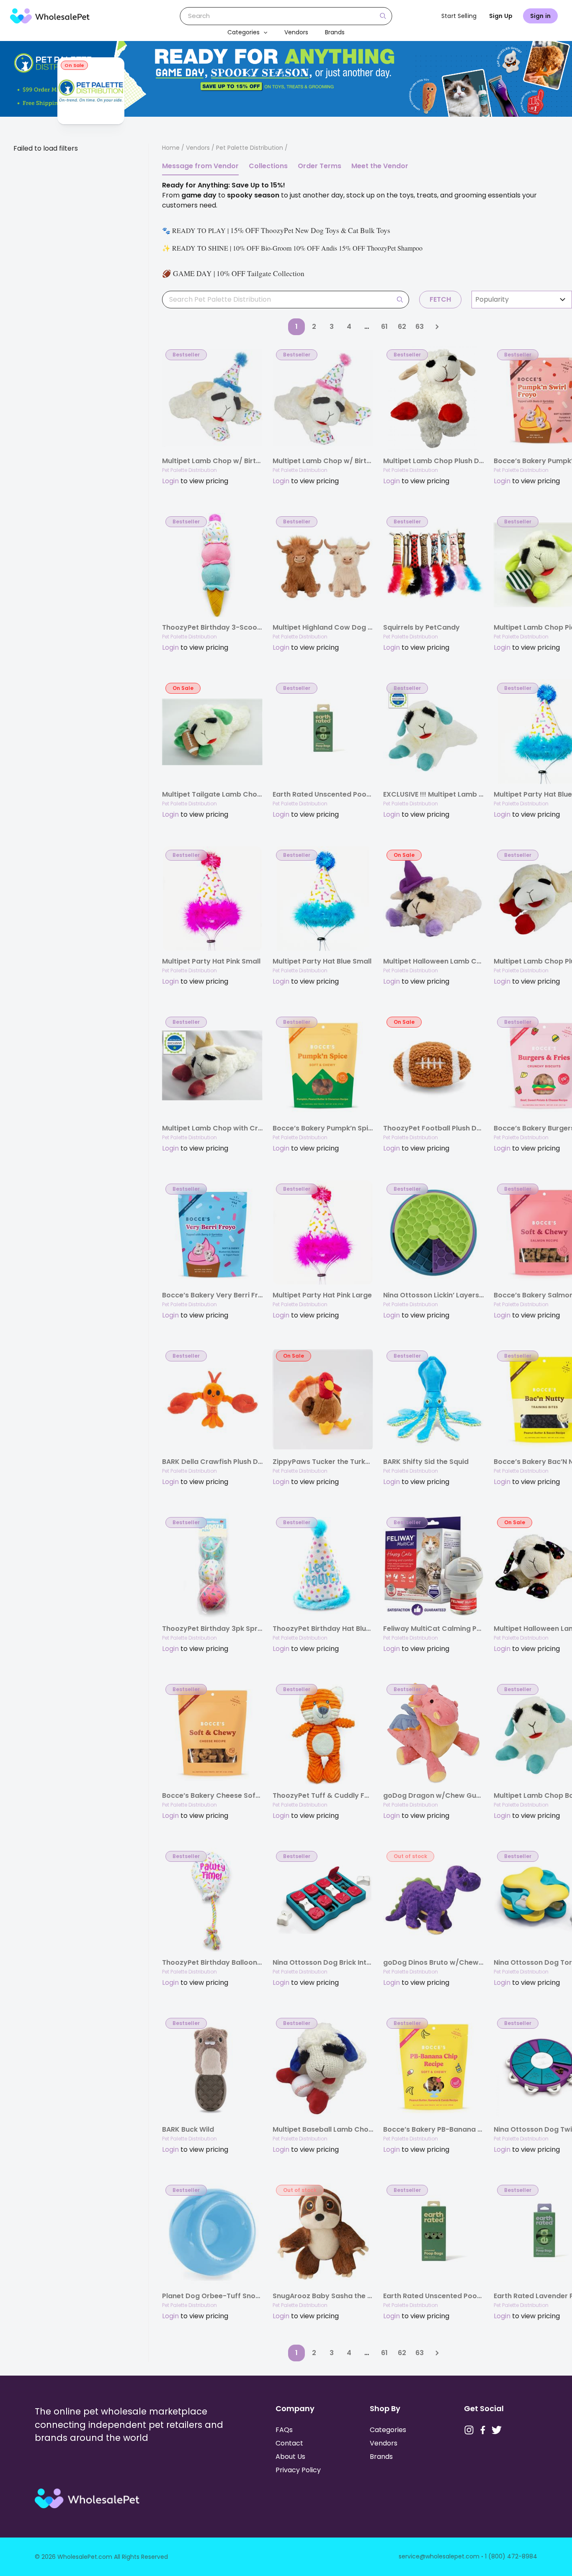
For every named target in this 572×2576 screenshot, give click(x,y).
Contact (289, 2443)
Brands (335, 32)
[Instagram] (469, 2430)
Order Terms (319, 166)
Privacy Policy (298, 2470)
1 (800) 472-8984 (511, 2556)
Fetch (440, 299)
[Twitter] (497, 2430)
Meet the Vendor (380, 166)
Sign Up (501, 16)
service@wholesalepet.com (439, 2556)
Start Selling (459, 16)
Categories (243, 32)
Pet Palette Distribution (189, 470)
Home (171, 148)
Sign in (540, 16)
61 (384, 327)
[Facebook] (483, 2430)
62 (402, 327)
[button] (263, 32)
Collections (268, 166)
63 (420, 327)
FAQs (284, 2430)
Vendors (296, 32)
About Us (290, 2457)
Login (170, 481)
